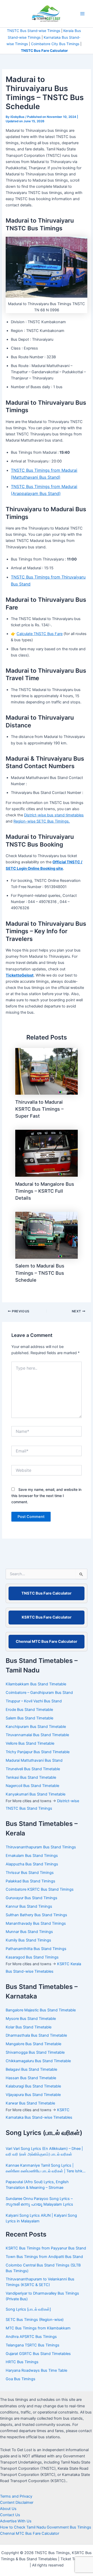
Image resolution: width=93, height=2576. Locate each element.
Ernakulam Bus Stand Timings (32, 1856)
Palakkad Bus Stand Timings (30, 1881)
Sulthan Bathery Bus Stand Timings (36, 1915)
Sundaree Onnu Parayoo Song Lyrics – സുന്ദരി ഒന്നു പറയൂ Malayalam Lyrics (39, 2201)
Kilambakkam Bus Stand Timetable (36, 1684)
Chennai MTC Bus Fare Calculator (47, 1642)
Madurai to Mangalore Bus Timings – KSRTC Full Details (45, 1191)
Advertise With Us (16, 2521)
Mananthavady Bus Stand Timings (36, 1923)
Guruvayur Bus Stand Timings (32, 1898)
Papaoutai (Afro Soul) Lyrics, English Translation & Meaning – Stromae (37, 2185)
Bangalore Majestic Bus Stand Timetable (41, 2010)
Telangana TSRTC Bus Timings (33, 2345)
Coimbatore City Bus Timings (55, 44)
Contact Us (10, 2515)
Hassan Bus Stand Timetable (31, 2078)
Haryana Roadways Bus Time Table (36, 2370)
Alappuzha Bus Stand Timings (32, 1864)
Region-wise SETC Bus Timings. (42, 821)
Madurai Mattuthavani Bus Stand (34, 1760)
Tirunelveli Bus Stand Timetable (33, 1769)
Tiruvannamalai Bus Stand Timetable (37, 1735)
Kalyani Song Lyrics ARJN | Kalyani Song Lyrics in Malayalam (41, 2218)
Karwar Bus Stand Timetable (30, 2103)
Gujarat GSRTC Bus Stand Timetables (38, 2354)
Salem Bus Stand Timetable (29, 1718)
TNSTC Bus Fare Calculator (47, 1593)
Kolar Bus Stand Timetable (29, 2027)
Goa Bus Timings (21, 2379)
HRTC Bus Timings (22, 2362)
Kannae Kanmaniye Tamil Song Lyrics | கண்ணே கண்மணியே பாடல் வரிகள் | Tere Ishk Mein (44, 2169)
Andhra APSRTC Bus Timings (31, 2337)
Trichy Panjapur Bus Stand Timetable (38, 1752)
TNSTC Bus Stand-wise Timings (34, 31)
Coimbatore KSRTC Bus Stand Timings (40, 1889)
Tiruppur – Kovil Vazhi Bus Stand (34, 1701)
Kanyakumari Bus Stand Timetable (36, 1794)
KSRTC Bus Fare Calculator (47, 1617)
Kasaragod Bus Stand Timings (33, 1957)
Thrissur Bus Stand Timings (30, 1873)
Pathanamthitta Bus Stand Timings (36, 1949)
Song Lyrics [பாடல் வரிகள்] (28, 2309)
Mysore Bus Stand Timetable (31, 2019)
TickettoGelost (20, 975)
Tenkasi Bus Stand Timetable (31, 1777)
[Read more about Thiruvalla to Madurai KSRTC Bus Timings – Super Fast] (47, 1071)
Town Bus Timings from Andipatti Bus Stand (44, 2257)
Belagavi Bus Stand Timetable (31, 2069)
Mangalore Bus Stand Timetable (33, 2044)
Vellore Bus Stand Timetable (30, 1743)
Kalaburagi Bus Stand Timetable (33, 2086)
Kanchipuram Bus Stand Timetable (36, 1727)
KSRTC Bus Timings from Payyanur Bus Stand (46, 2248)
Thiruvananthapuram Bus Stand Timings (41, 1847)
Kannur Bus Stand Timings (29, 1906)
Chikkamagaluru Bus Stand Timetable (38, 2061)
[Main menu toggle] (82, 14)
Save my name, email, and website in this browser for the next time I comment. (46, 1496)
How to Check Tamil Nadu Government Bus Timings (46, 2527)
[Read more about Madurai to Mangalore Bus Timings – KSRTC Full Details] (47, 1153)
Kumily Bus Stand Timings (28, 1940)
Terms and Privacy (16, 2496)
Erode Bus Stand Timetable (29, 1710)
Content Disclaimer (17, 2502)
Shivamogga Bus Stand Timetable (35, 2052)
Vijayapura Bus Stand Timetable (33, 2095)
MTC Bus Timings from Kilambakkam (38, 2328)
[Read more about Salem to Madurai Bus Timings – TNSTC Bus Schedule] (47, 1235)
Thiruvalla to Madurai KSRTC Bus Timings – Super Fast (39, 1109)
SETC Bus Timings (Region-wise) (35, 2320)
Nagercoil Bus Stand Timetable (32, 1786)
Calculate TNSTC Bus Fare (40, 634)
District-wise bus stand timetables (54, 815)
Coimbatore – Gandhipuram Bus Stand (39, 1693)
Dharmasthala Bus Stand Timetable (36, 2035)
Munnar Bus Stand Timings (29, 1932)
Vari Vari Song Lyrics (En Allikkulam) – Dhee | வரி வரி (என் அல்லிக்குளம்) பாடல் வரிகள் (44, 2151)
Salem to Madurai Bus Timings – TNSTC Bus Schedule (40, 1273)
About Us (8, 2509)
